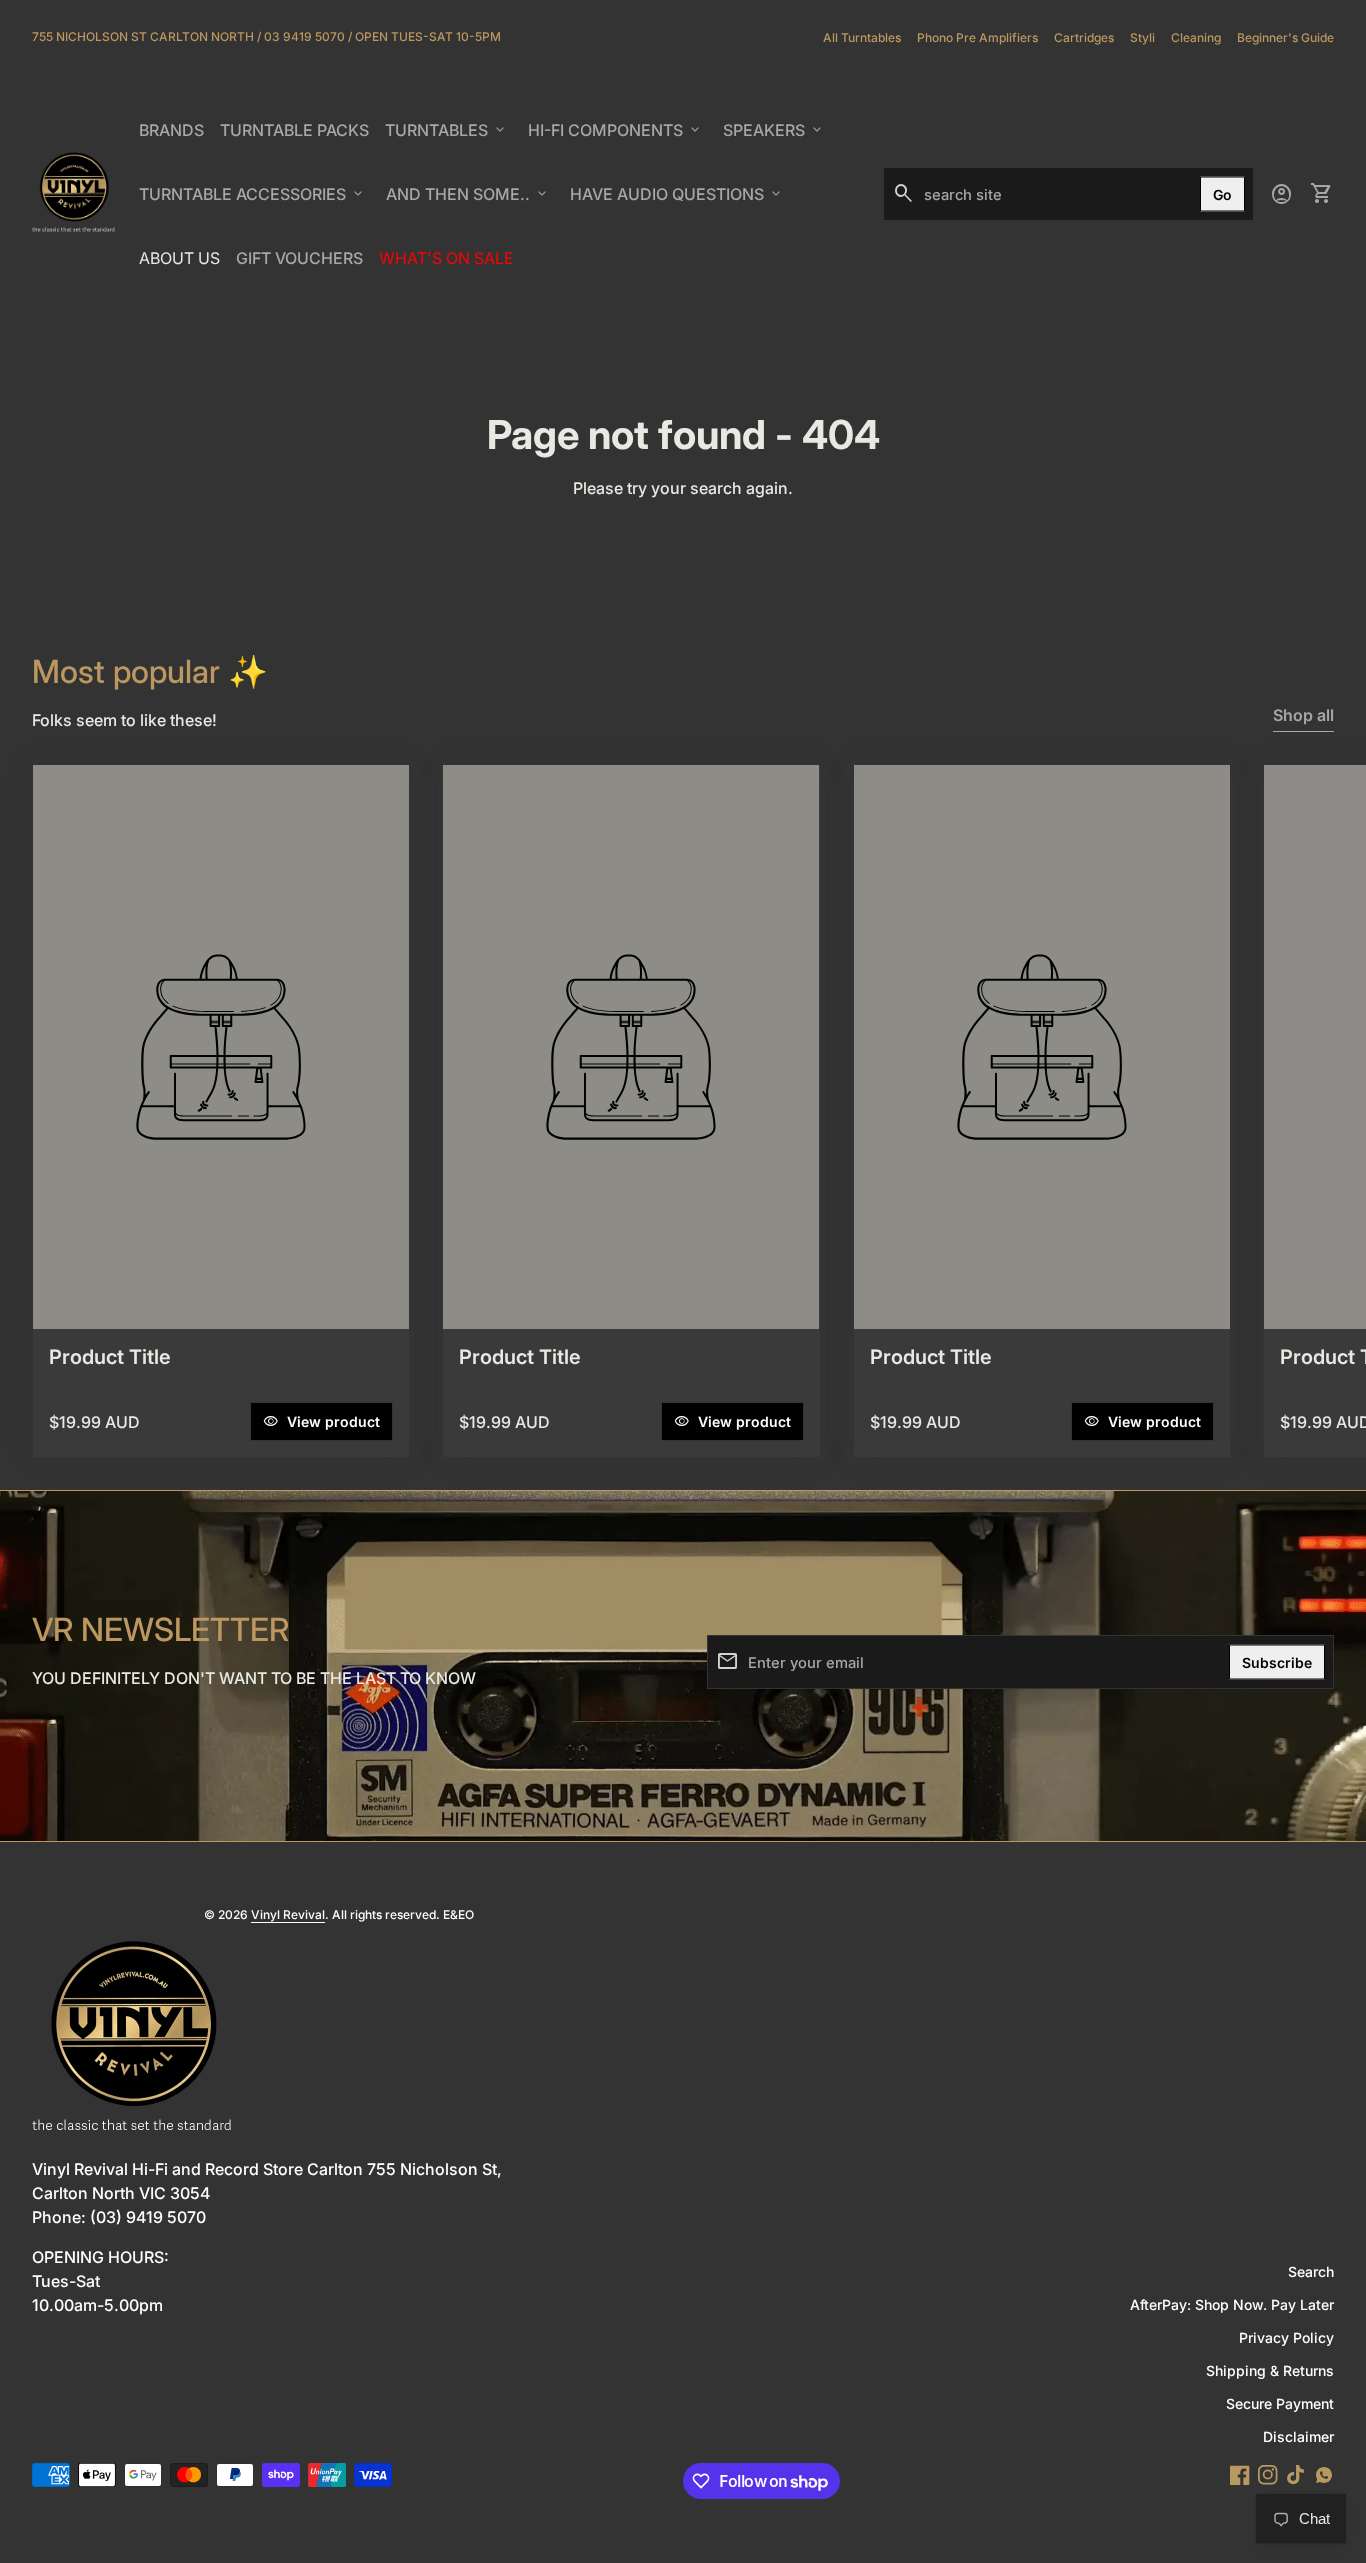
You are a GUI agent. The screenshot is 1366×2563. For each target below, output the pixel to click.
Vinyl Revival (288, 1914)
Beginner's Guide (1285, 37)
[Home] (73, 192)
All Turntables (862, 37)
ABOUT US (183, 264)
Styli (1142, 37)
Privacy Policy (1286, 2337)
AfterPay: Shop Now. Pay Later (1232, 2304)
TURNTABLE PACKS (294, 130)
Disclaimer (1298, 2436)
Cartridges (1084, 37)
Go (1222, 194)
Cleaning (1196, 37)
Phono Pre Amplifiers (977, 37)
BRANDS (175, 136)
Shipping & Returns (1270, 2370)
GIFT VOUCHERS (303, 264)
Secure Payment (1280, 2403)
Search (1311, 2271)
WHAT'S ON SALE (450, 264)
